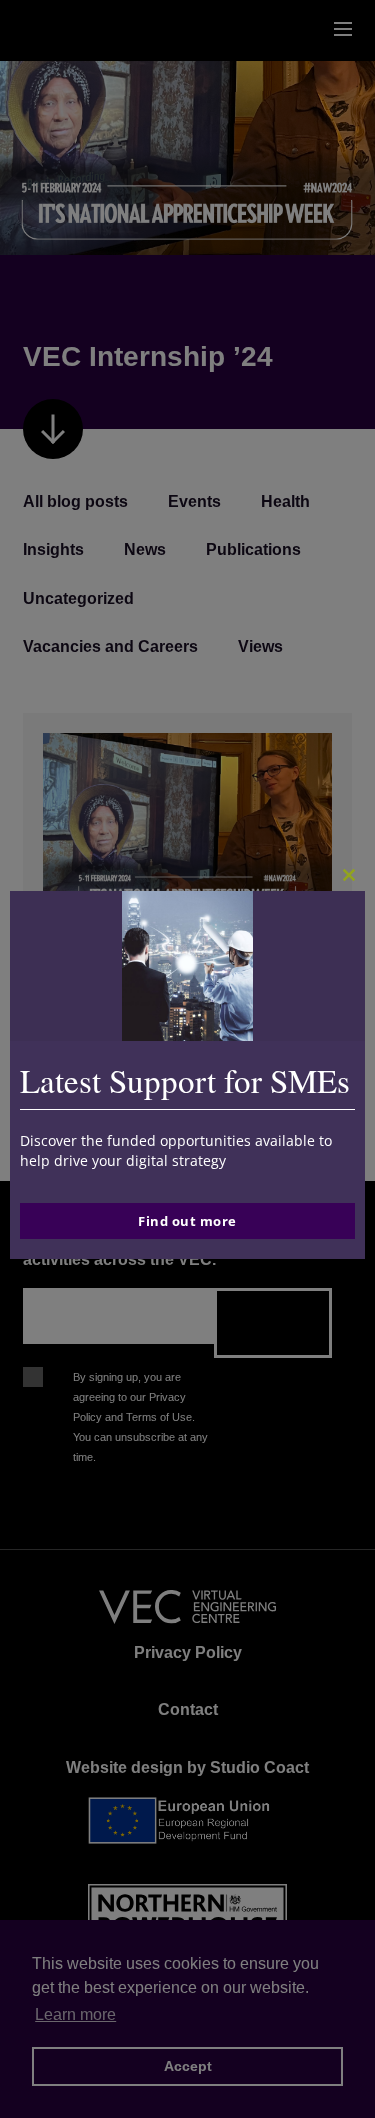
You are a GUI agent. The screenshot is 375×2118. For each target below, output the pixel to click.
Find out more (187, 1221)
